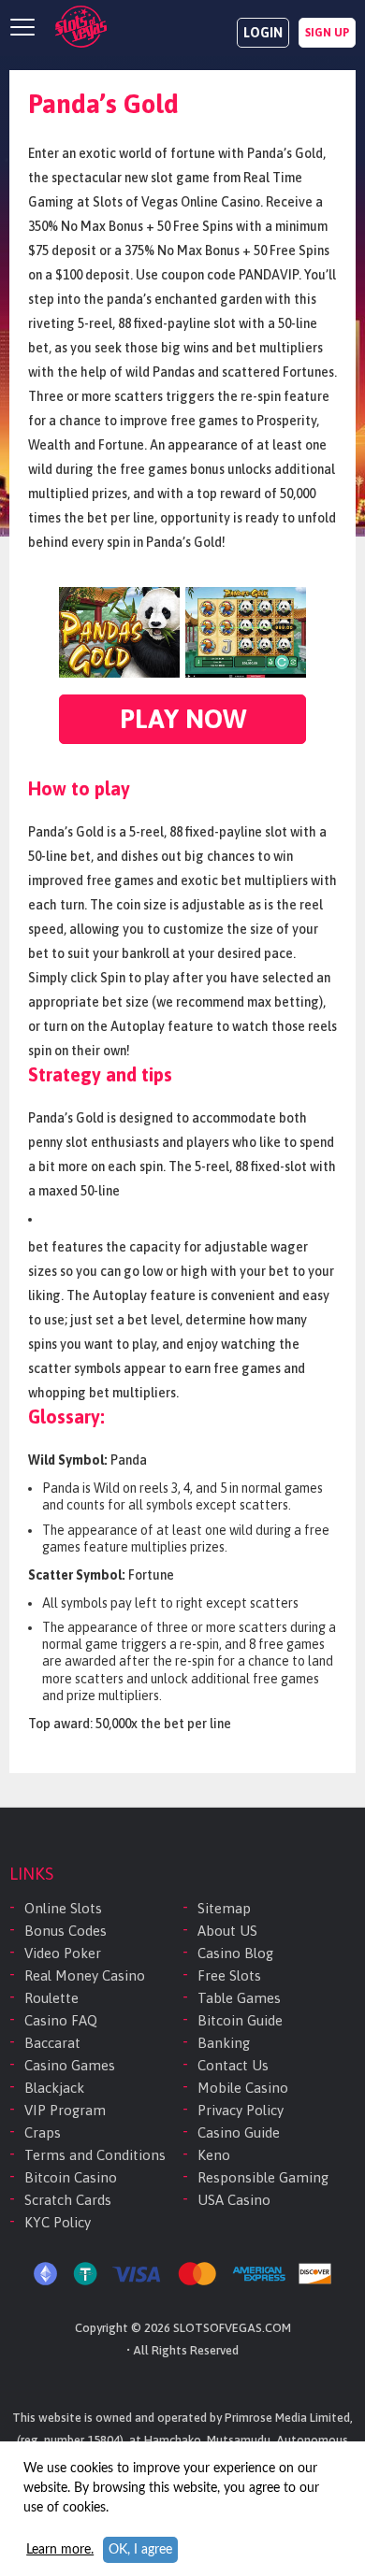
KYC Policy (58, 2222)
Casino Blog (235, 1953)
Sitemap (224, 1908)
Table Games (239, 1998)
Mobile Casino (243, 2088)
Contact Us (233, 2065)
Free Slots (229, 1975)
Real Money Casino (85, 1975)
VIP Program (65, 2110)
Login (263, 33)
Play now (183, 719)
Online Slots (63, 1908)
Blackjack (54, 2088)
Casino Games (70, 2065)
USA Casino (234, 2200)
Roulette (51, 1998)
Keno (214, 2155)
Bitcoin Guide (240, 2020)
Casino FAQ (61, 2020)
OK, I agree (140, 2550)
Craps (43, 2132)
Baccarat (52, 2043)
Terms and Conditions (95, 2155)
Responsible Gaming (263, 2177)
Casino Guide (239, 2132)
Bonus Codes (66, 1931)
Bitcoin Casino (71, 2177)
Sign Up (327, 33)
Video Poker (63, 1953)
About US (227, 1931)
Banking (224, 2043)
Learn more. (60, 2550)
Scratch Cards (68, 2200)
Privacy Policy (241, 2110)
